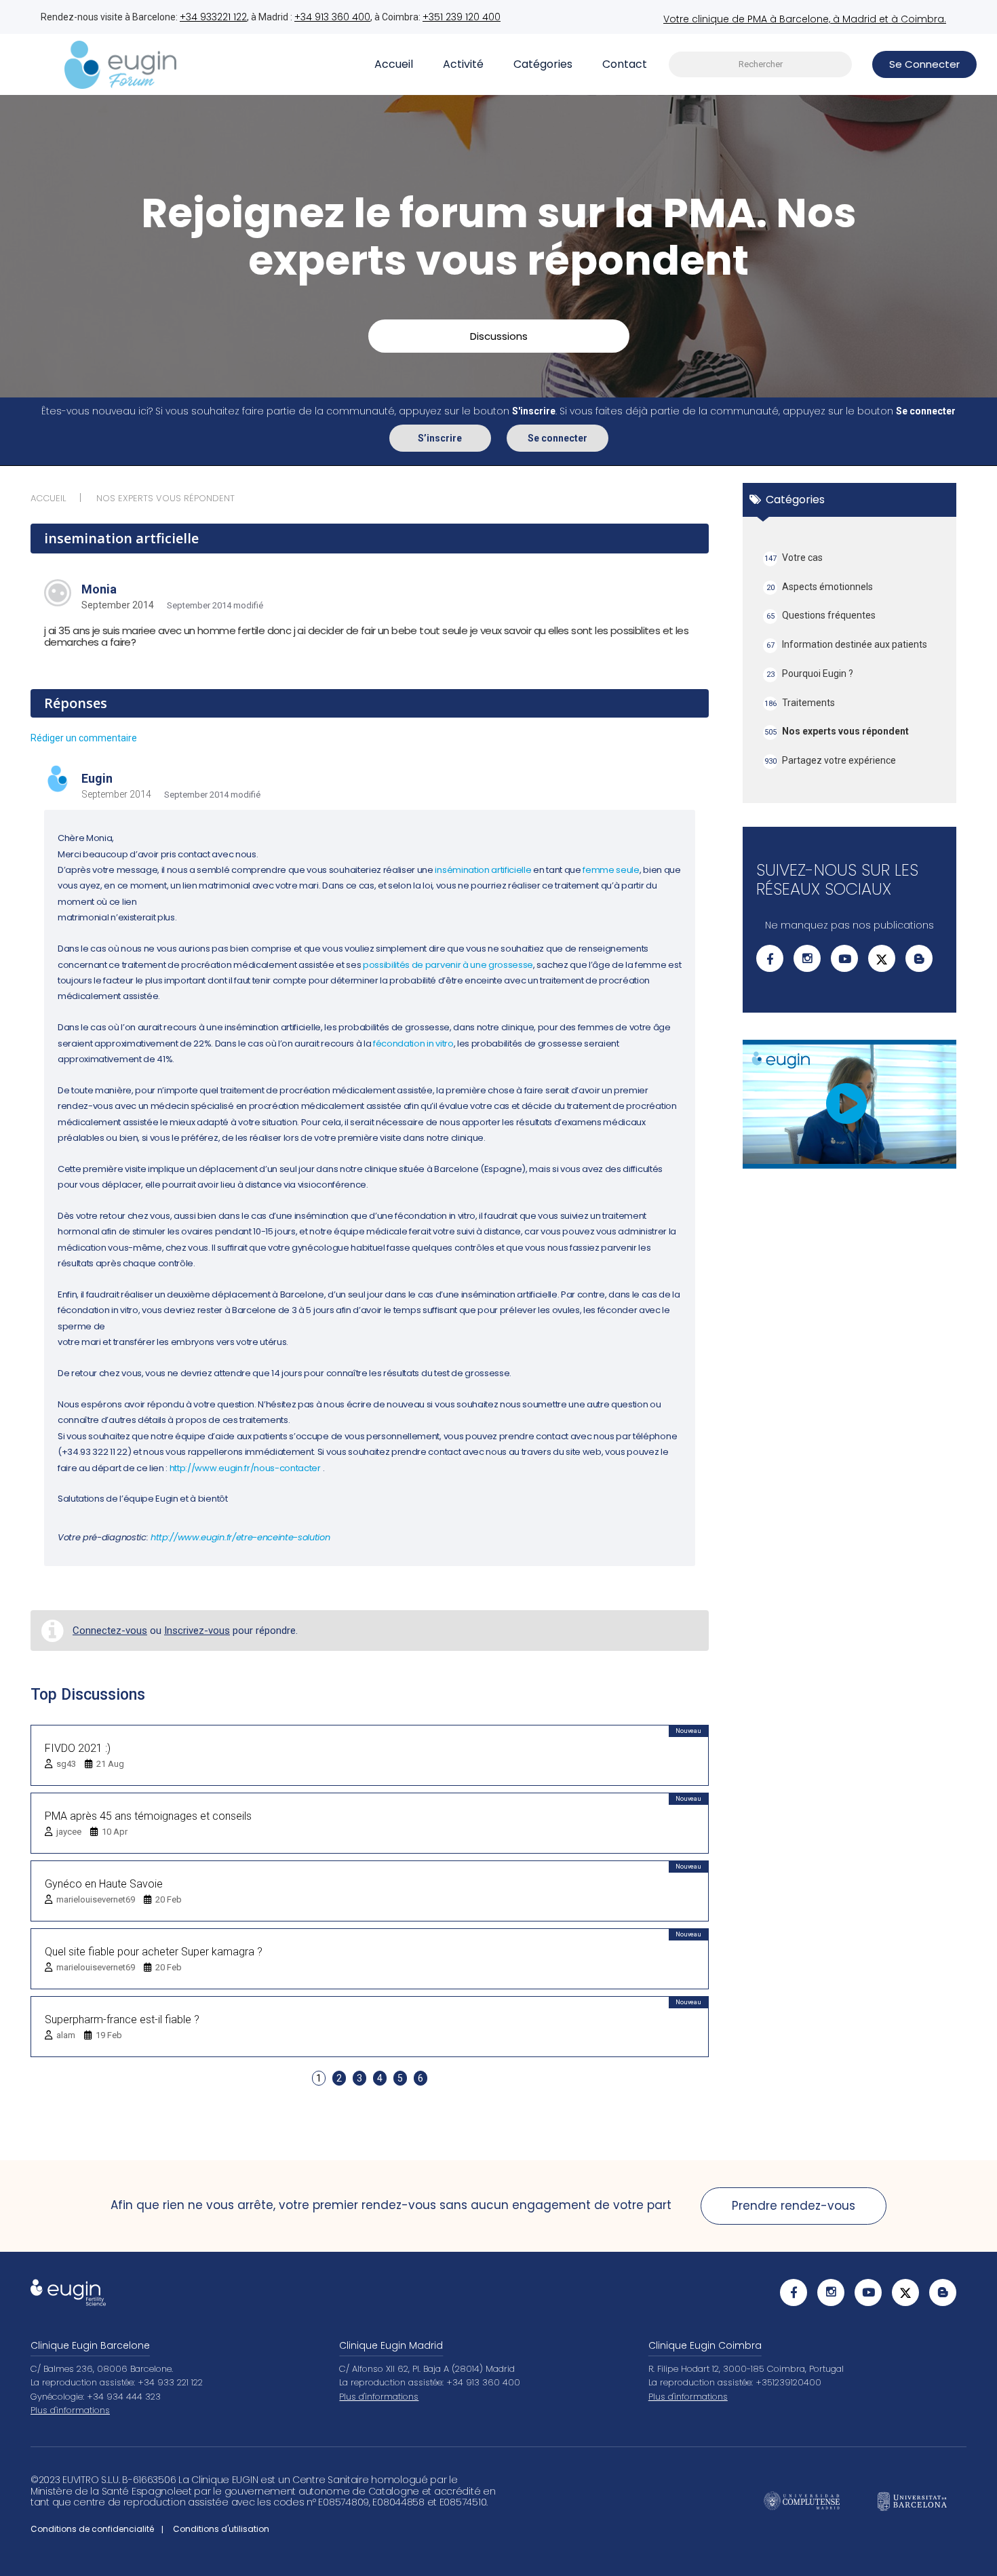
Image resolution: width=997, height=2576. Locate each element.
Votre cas (794, 558)
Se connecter (558, 438)
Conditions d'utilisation (221, 2529)
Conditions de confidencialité (92, 2529)
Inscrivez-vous (197, 1631)
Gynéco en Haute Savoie (104, 1884)
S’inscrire (440, 438)
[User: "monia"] (58, 593)
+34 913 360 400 (332, 17)
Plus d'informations (70, 2410)
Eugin (97, 778)
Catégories (543, 64)
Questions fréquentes (821, 615)
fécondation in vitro (413, 1043)
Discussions (499, 336)
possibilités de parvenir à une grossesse (448, 965)
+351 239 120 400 (462, 17)
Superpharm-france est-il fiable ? (122, 2019)
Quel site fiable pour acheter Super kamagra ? (154, 1952)
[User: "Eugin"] (58, 780)
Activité (463, 64)
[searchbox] (760, 65)
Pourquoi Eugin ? (810, 674)
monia (99, 589)
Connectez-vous (110, 1631)
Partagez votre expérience (830, 760)
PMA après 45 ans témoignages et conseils (148, 1816)
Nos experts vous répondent (837, 731)
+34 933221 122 (213, 17)
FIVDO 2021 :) (78, 1748)
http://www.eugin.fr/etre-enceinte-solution (240, 1537)
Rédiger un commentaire (84, 738)
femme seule (611, 870)
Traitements (800, 703)
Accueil (394, 64)
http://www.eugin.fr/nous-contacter (245, 1468)
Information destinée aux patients (847, 644)
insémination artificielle (483, 870)
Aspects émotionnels (820, 587)
